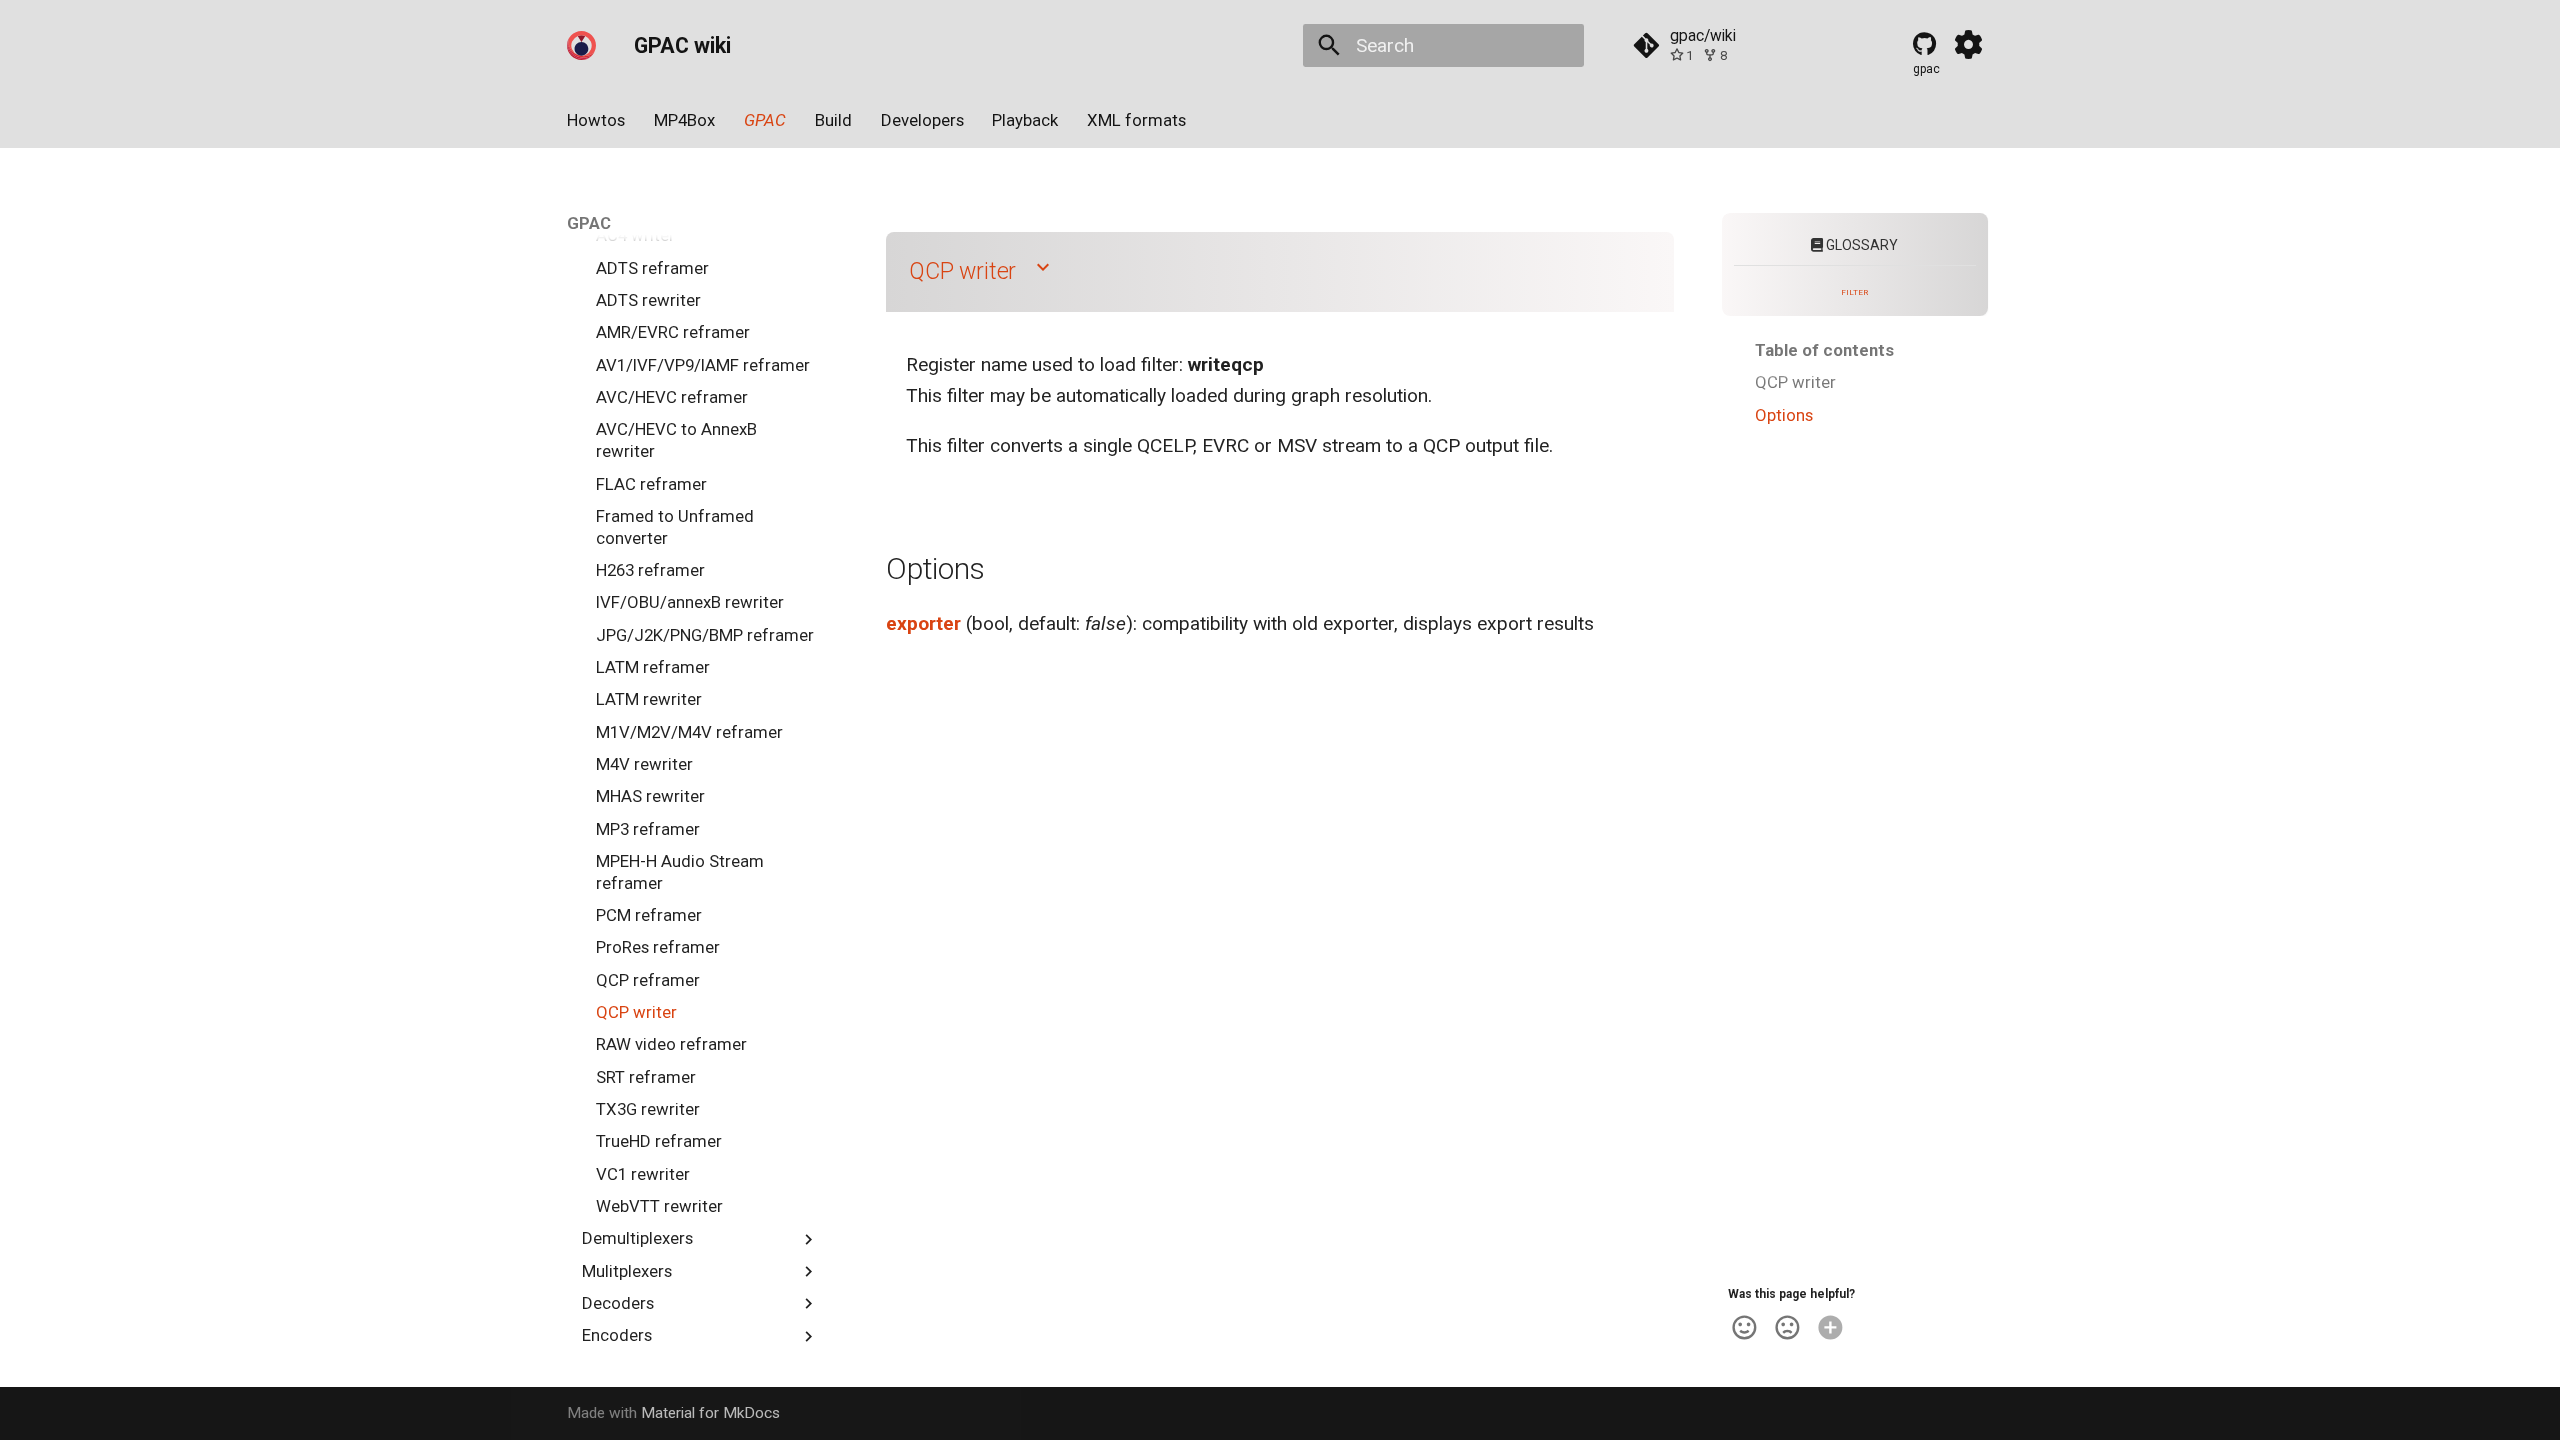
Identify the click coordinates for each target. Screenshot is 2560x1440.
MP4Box (684, 120)
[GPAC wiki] (582, 45)
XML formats (1136, 120)
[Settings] (1968, 45)
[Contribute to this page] (1830, 1327)
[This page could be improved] (1787, 1327)
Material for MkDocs (710, 1413)
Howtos (596, 120)
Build (833, 120)
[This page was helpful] (1744, 1327)
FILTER (1854, 292)
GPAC (765, 120)
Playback (1025, 120)
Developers (921, 120)
